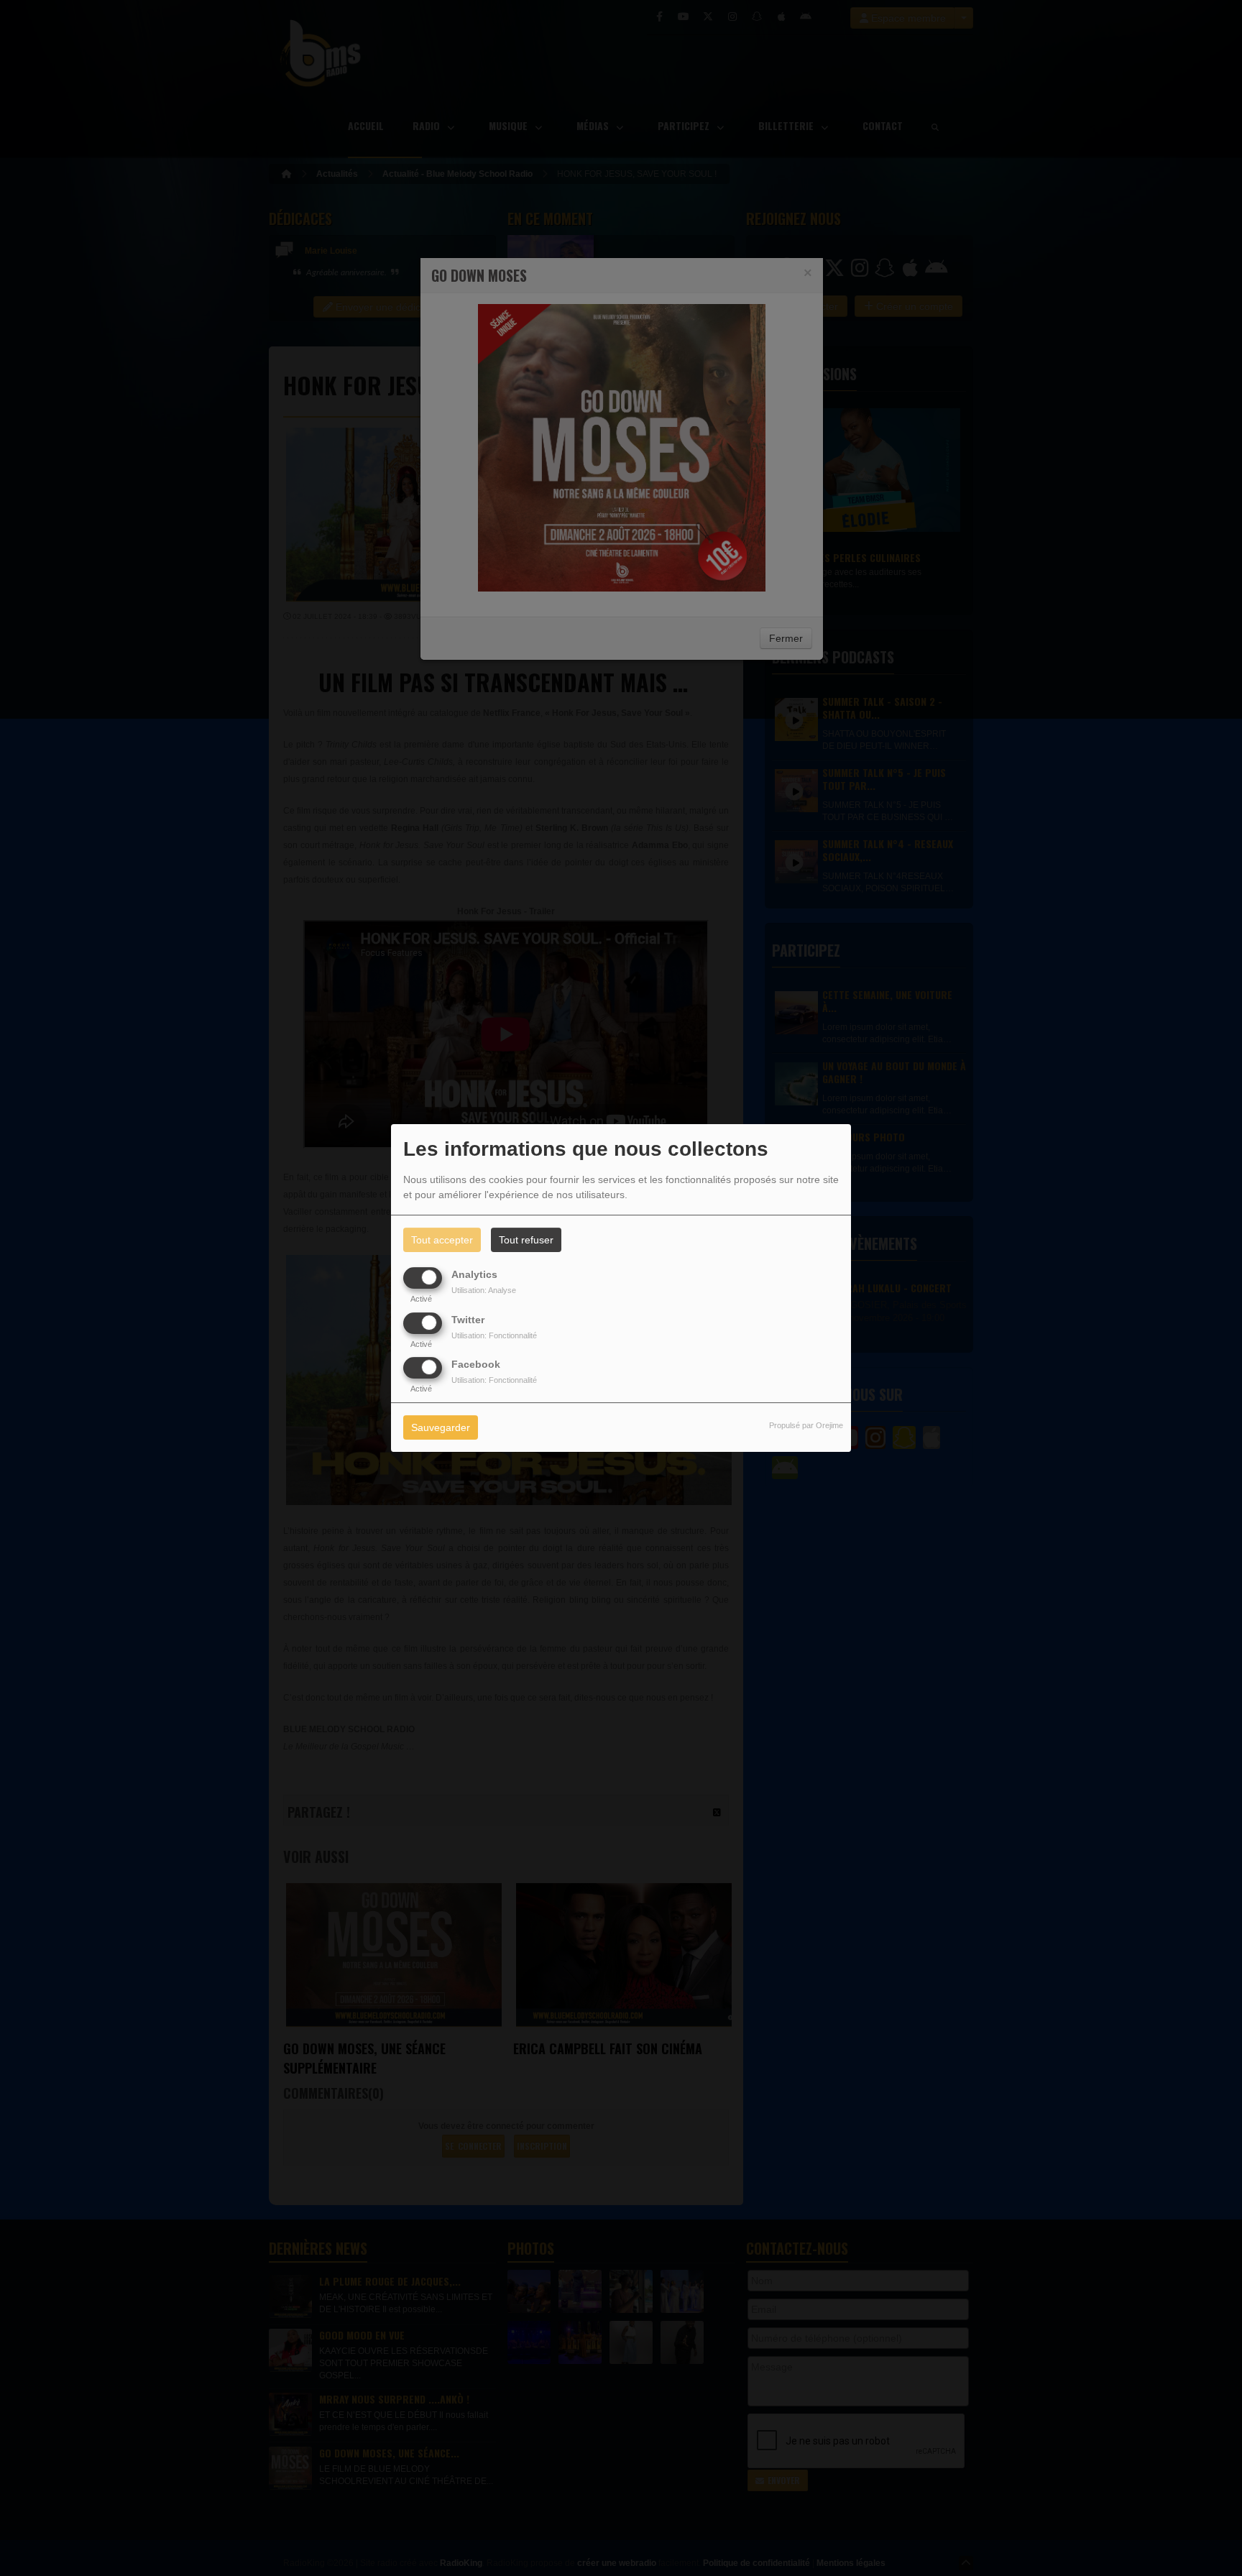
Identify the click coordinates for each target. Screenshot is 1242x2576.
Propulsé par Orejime (806, 1425)
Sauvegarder (441, 1427)
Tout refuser (526, 1240)
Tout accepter (442, 1240)
